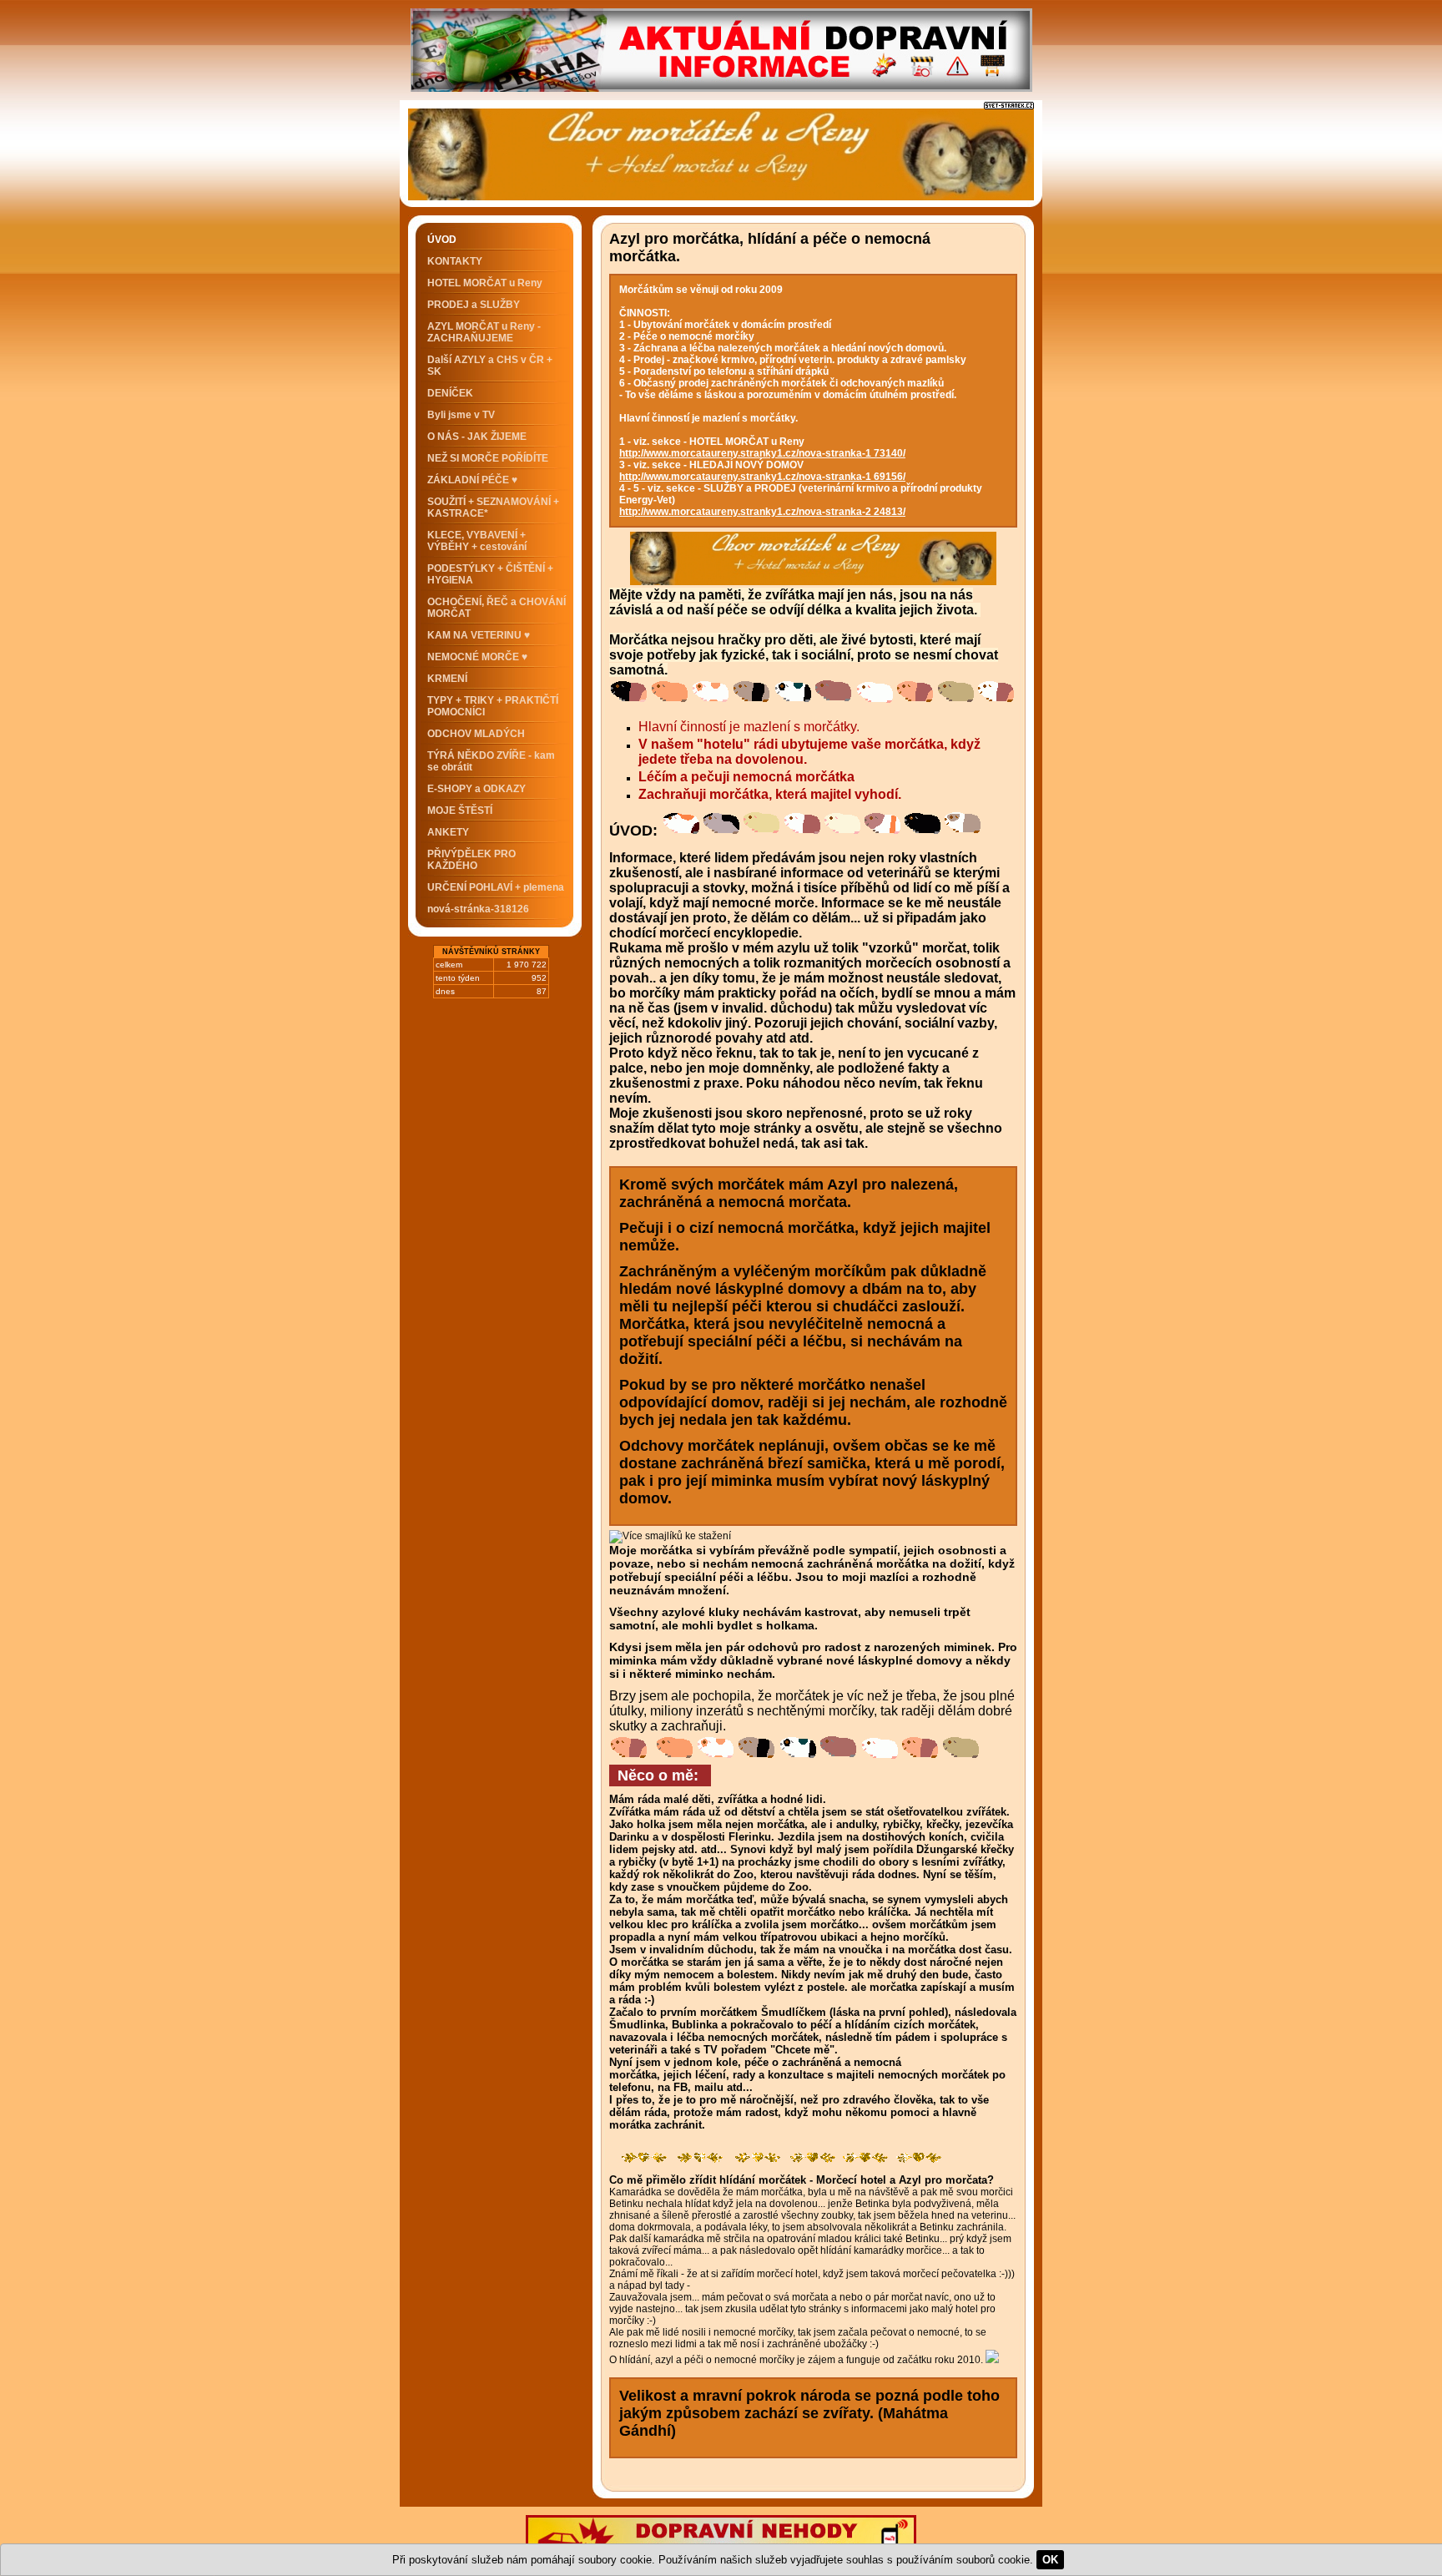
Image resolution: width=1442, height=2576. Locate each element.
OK (1050, 2560)
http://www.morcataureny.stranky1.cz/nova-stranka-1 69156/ (762, 477)
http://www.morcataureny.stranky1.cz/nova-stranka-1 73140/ (762, 453)
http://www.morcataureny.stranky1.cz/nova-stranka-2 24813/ (762, 512)
